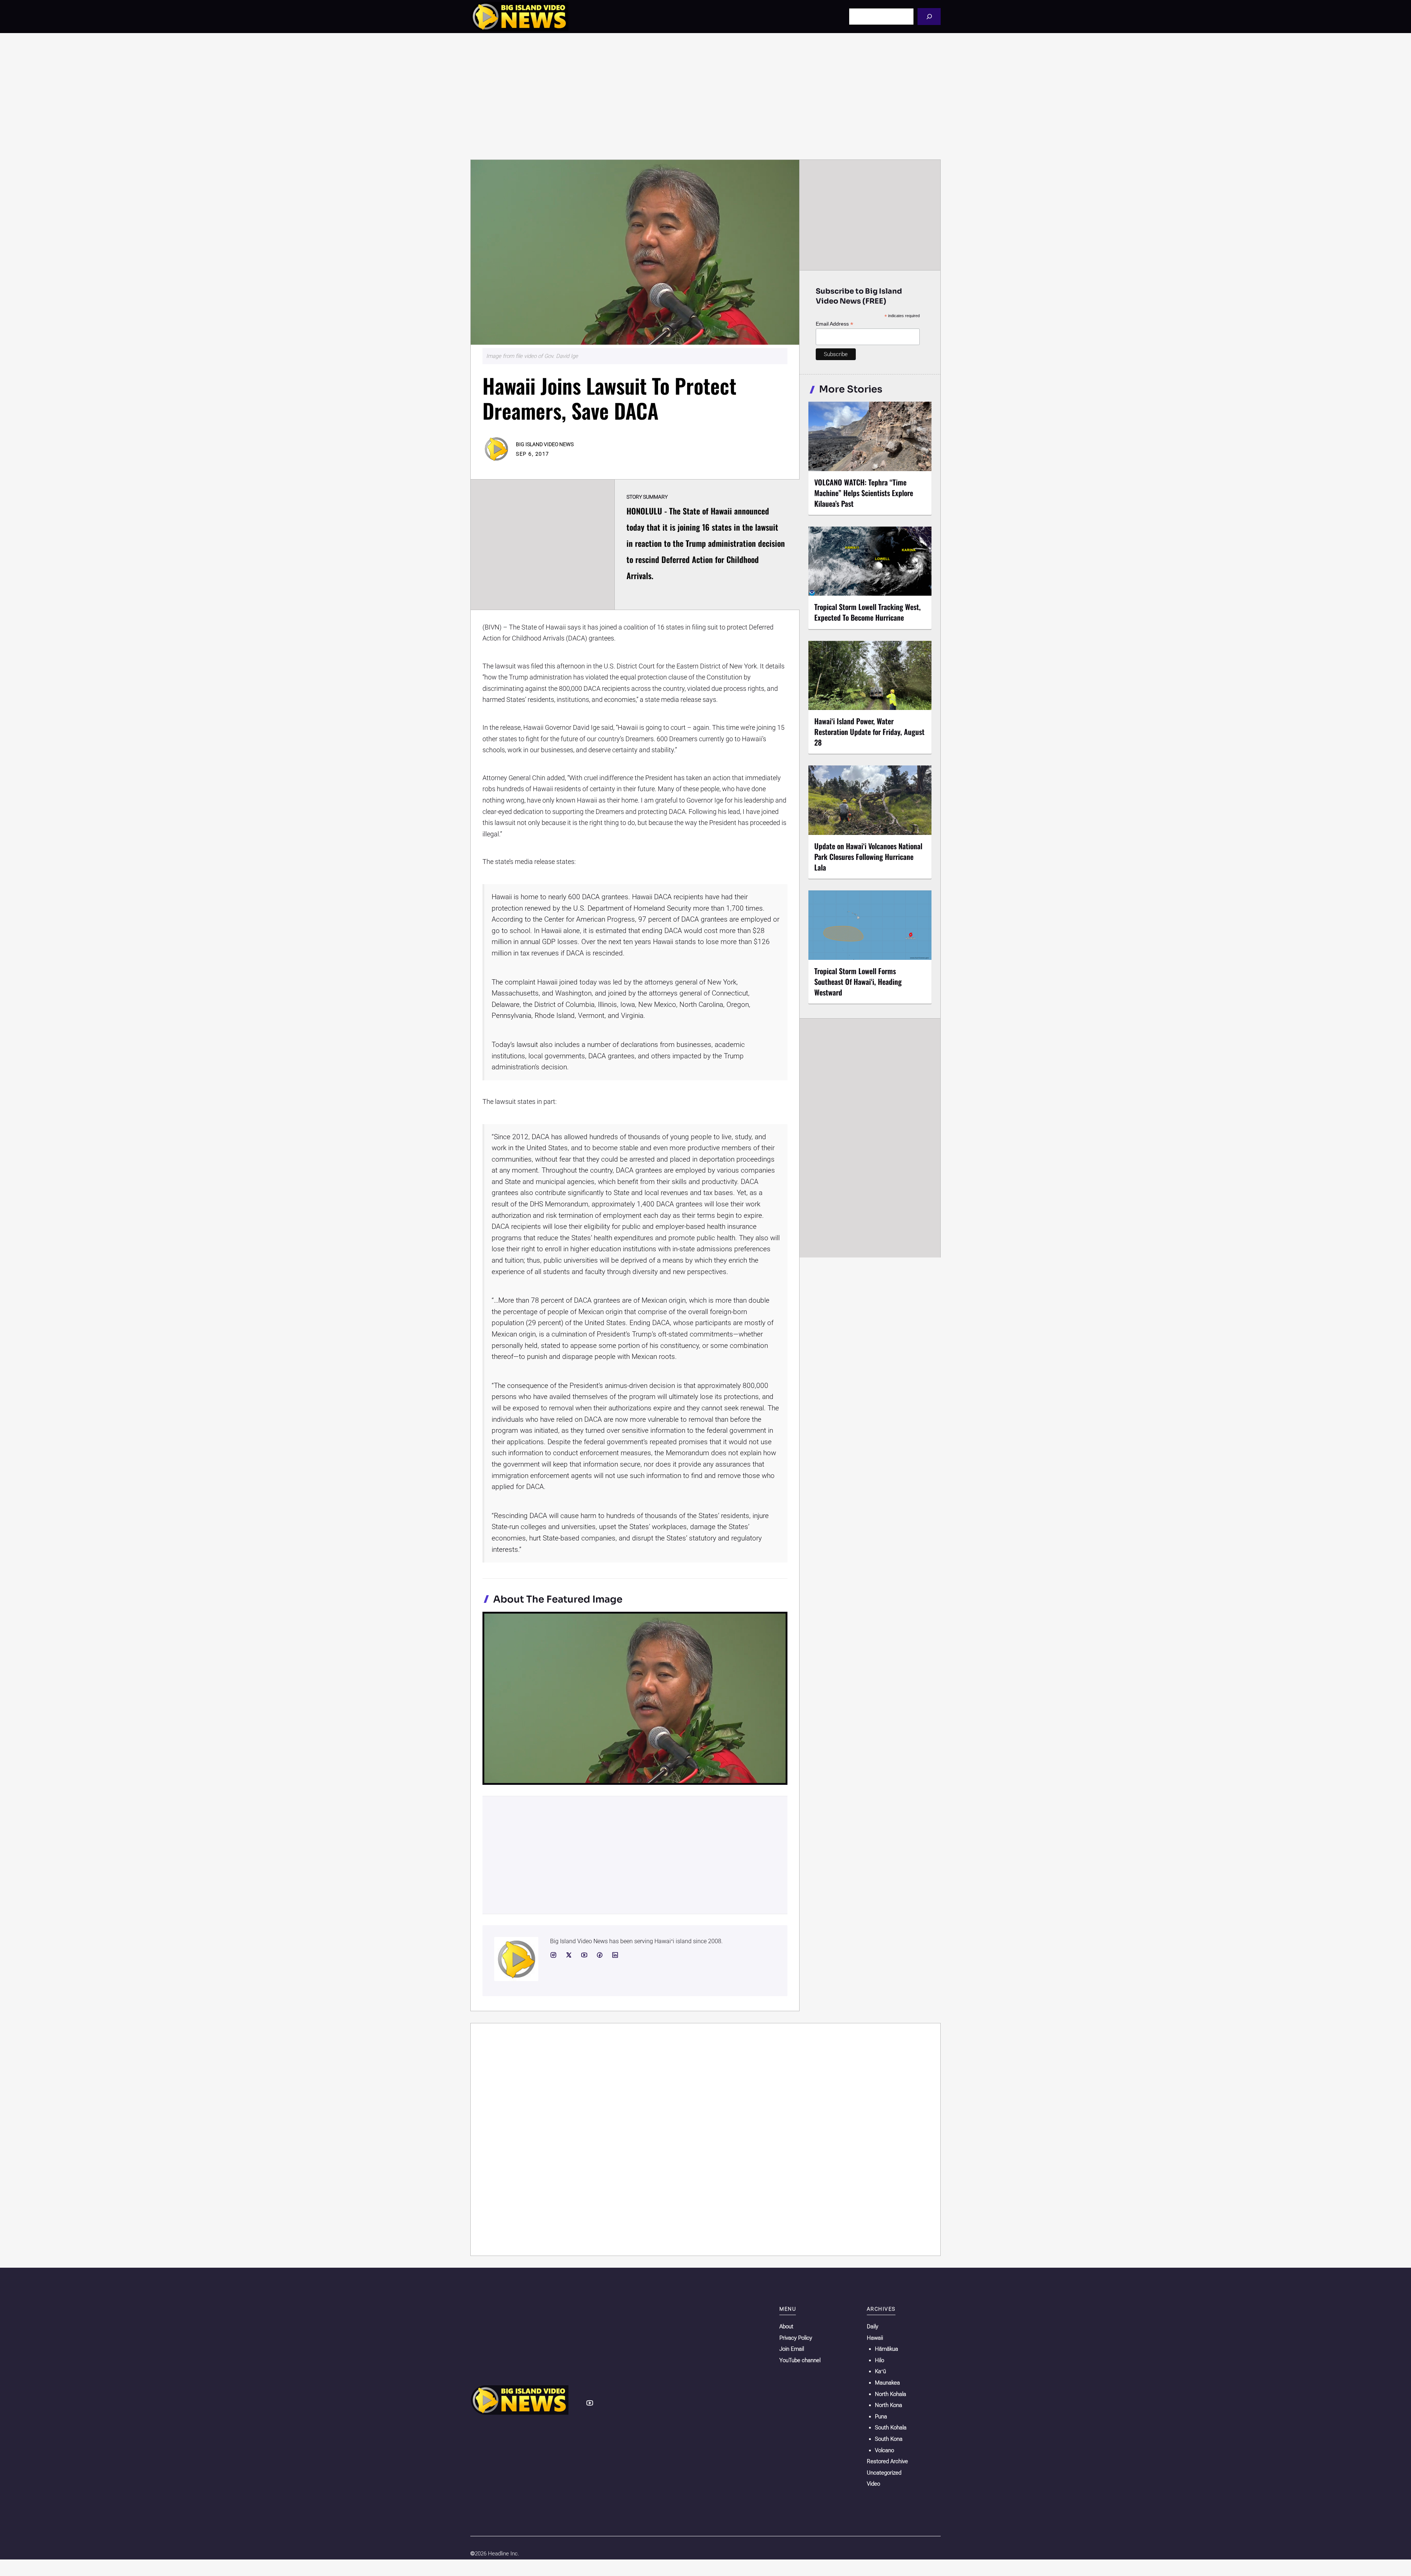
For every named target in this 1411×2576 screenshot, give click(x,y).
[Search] (929, 16)
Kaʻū (880, 2371)
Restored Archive (887, 2461)
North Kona (888, 2405)
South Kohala (891, 2428)
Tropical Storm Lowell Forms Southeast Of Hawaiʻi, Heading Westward (858, 982)
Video (873, 2484)
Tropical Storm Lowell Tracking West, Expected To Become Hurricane (868, 612)
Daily (873, 2326)
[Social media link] (553, 1955)
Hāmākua (886, 2349)
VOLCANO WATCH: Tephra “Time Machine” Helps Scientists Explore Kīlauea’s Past (864, 493)
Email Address (834, 324)
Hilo (879, 2360)
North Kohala (891, 2394)
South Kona (889, 2439)
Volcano (884, 2450)
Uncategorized (884, 2473)
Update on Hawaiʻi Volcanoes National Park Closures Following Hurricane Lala (868, 857)
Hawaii (875, 2338)
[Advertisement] (705, 96)
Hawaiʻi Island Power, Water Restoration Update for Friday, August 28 (869, 732)
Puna (881, 2417)
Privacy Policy (796, 2338)
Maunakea (887, 2383)
